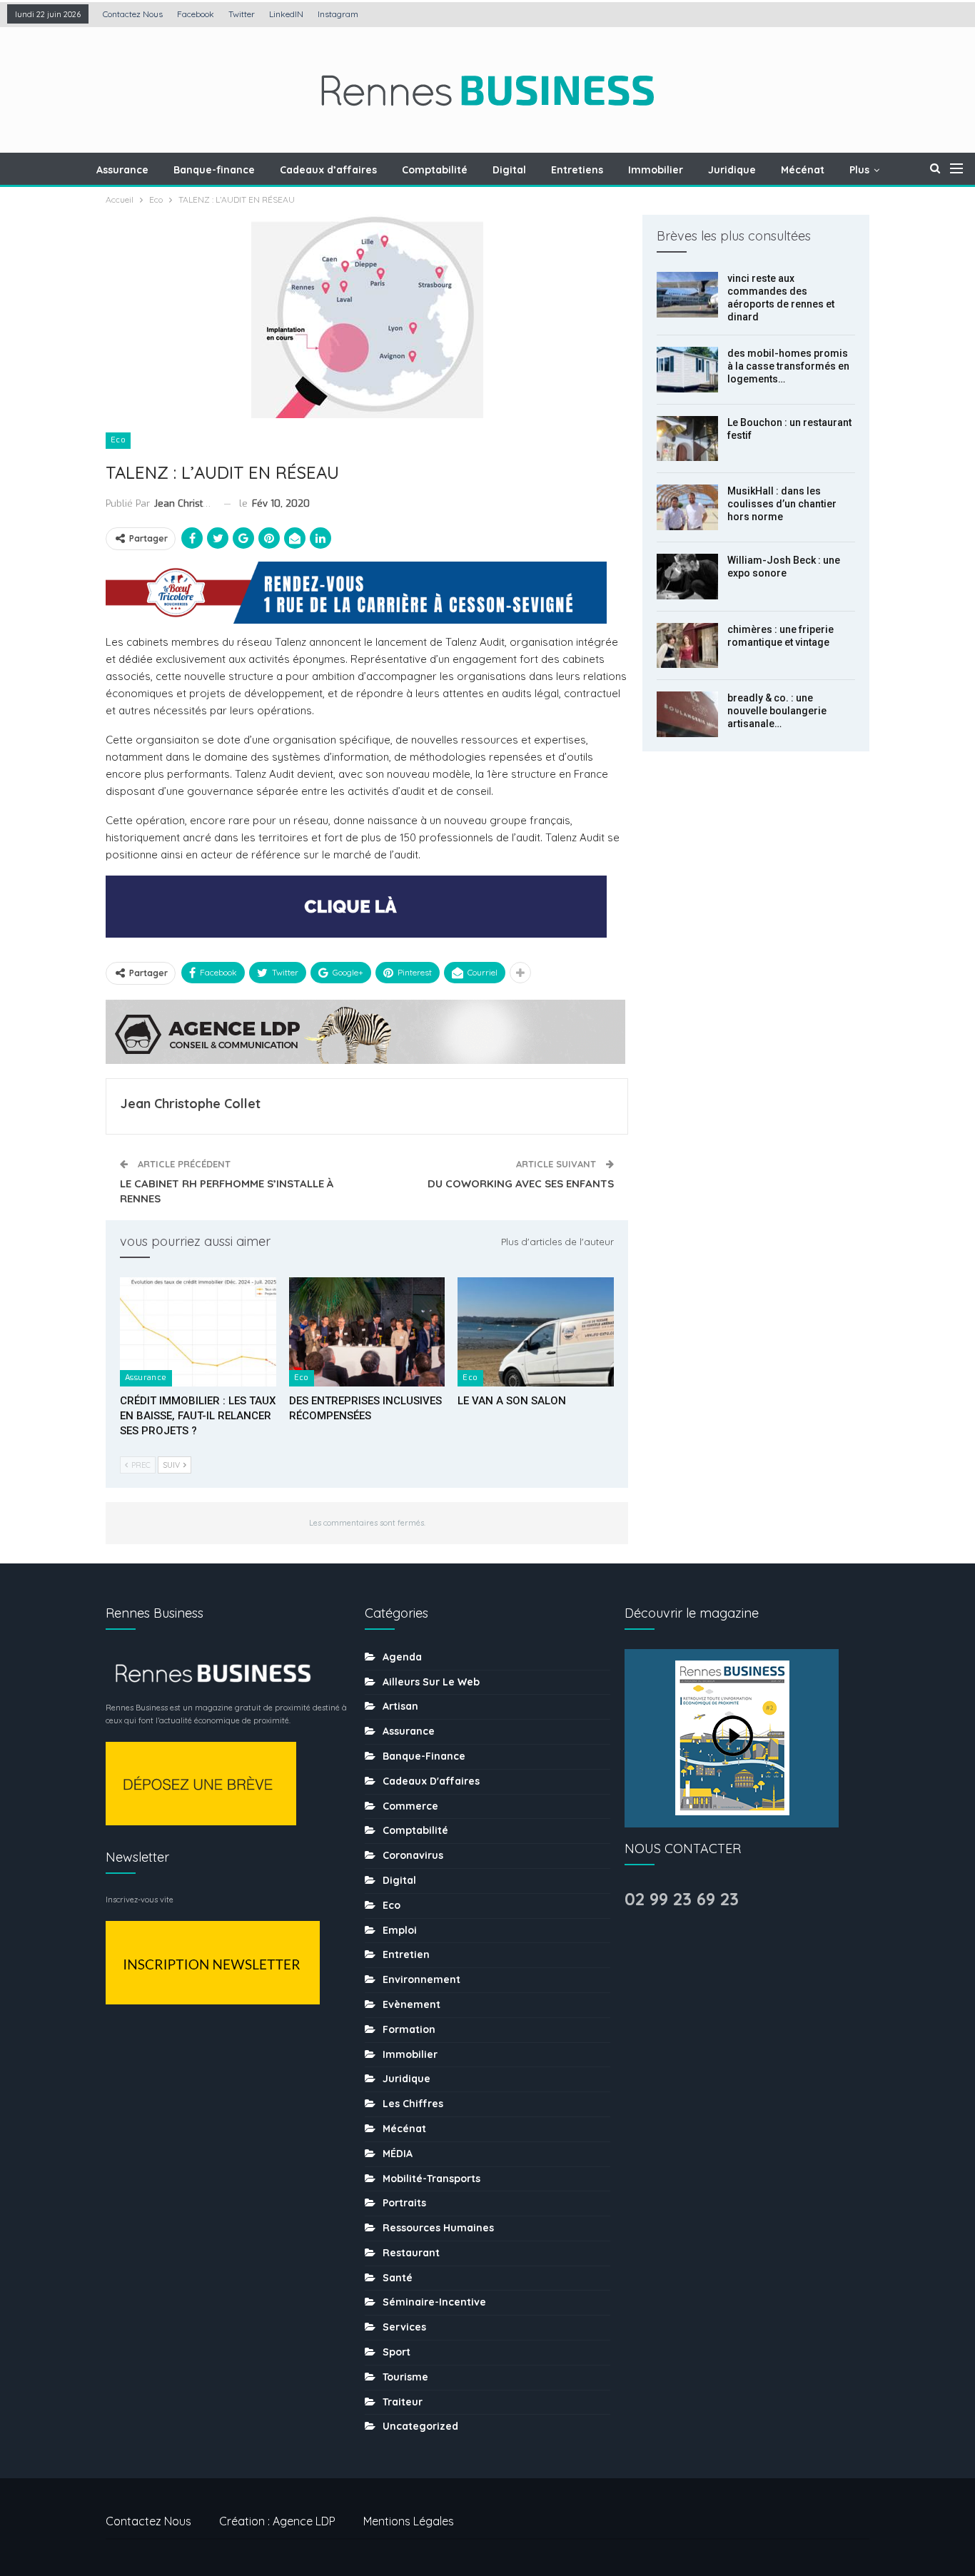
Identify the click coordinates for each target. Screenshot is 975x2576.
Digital (509, 170)
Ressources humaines (438, 2228)
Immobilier (656, 170)
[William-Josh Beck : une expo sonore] (687, 577)
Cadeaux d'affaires (431, 1781)
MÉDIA (398, 2154)
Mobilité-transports (431, 2179)
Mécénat (803, 170)
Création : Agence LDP (277, 2521)
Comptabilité (435, 170)
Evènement (411, 2004)
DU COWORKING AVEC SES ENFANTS (521, 1183)
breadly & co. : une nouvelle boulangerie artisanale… (777, 711)
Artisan (400, 1706)
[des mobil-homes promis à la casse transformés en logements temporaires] (687, 370)
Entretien (406, 1954)
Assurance (122, 170)
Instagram (338, 14)
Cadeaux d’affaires (328, 170)
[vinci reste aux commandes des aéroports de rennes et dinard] (687, 295)
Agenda (402, 1657)
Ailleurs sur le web (431, 1682)
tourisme (405, 2377)
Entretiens (577, 170)
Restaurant (411, 2253)
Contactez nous (133, 14)
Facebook (196, 14)
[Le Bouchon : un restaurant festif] (687, 439)
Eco (118, 440)
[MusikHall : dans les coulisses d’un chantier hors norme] (687, 507)
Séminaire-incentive (434, 2302)
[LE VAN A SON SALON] (536, 1332)
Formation (409, 2029)
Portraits (404, 2203)
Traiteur (403, 2402)
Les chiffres (413, 2104)
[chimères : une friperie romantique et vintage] (687, 646)
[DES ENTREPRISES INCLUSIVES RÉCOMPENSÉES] (367, 1332)
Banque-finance (214, 170)
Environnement (421, 1979)
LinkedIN (286, 14)
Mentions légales (409, 2521)
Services (404, 2327)
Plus (859, 170)
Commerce (410, 1806)
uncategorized (420, 2426)
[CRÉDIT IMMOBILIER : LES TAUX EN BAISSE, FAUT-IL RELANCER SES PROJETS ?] (198, 1332)
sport (396, 2352)
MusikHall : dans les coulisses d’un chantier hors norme (782, 504)
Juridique (732, 170)
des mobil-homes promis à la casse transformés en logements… (788, 366)
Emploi (400, 1930)
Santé (398, 2278)
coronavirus (413, 1855)
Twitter (242, 14)
